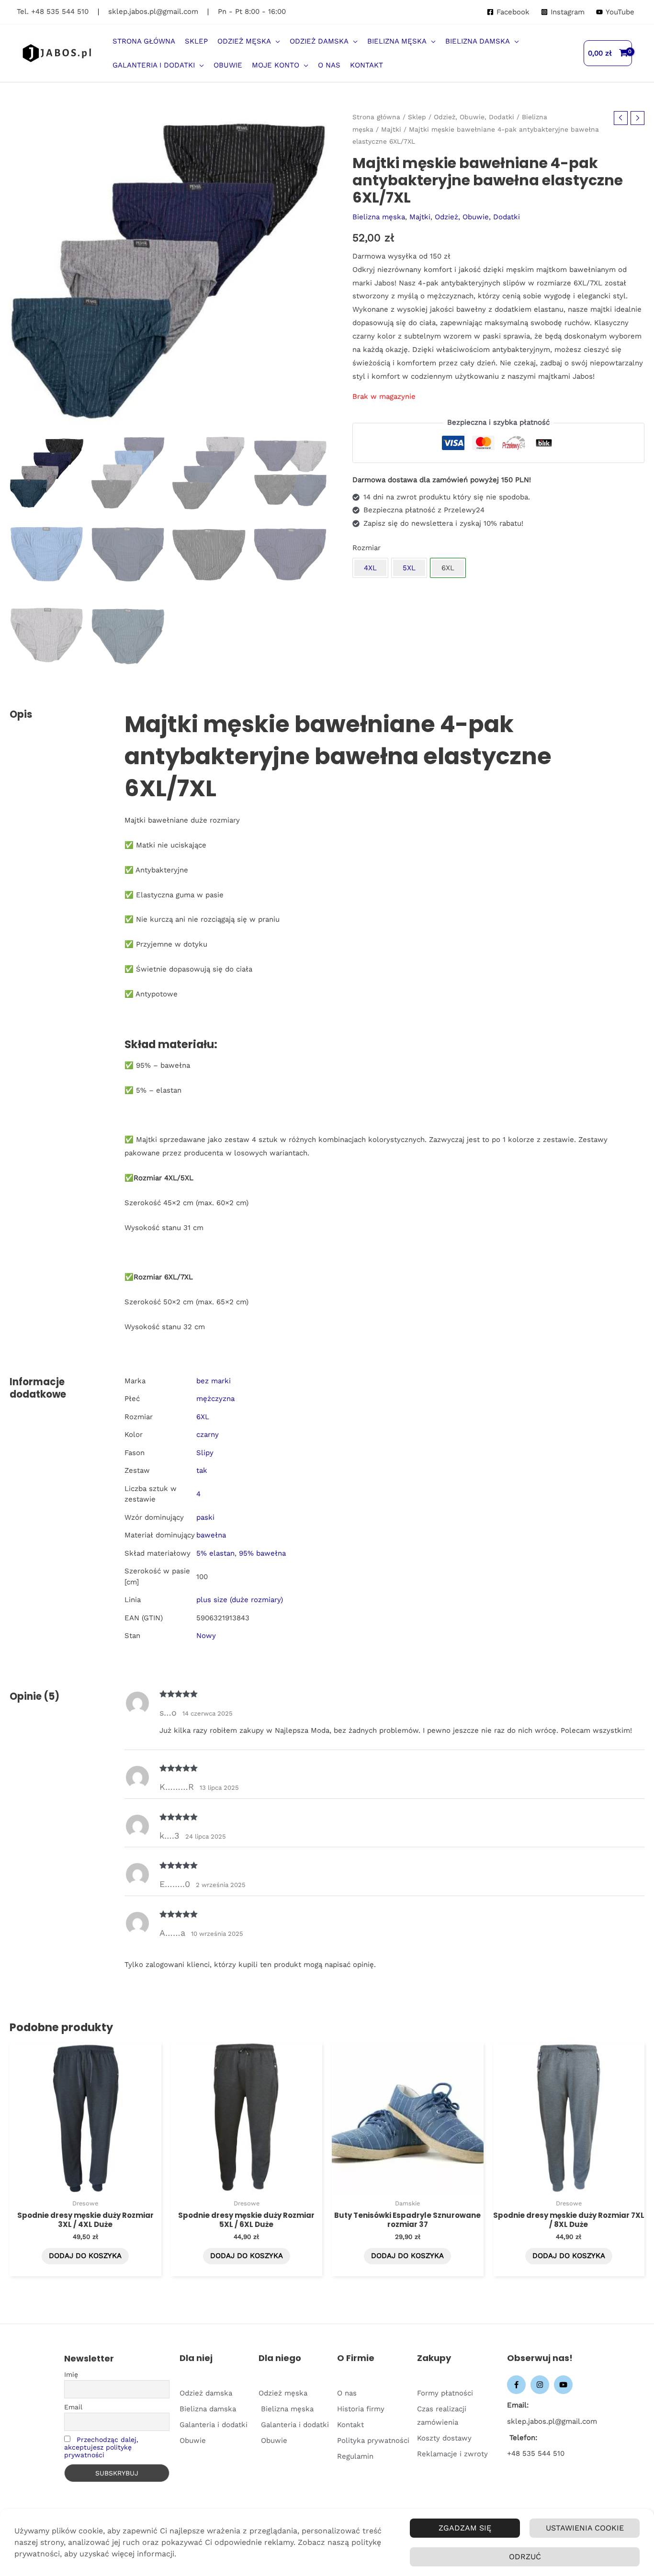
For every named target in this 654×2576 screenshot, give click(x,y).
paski (205, 1517)
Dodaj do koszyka (85, 2256)
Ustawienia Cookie (585, 2528)
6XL (203, 1417)
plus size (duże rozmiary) (240, 1600)
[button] (276, 41)
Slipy (205, 1453)
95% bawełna (262, 1553)
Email (73, 2407)
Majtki (391, 129)
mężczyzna (215, 1399)
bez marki (214, 1381)
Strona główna (376, 117)
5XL (409, 568)
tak (202, 1470)
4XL (370, 568)
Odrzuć (525, 2557)
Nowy (206, 1636)
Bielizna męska (379, 217)
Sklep (417, 117)
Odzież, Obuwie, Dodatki (474, 117)
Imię (71, 2374)
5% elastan (215, 1553)
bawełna (211, 1535)
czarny (208, 1435)
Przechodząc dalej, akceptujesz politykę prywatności (101, 2447)
